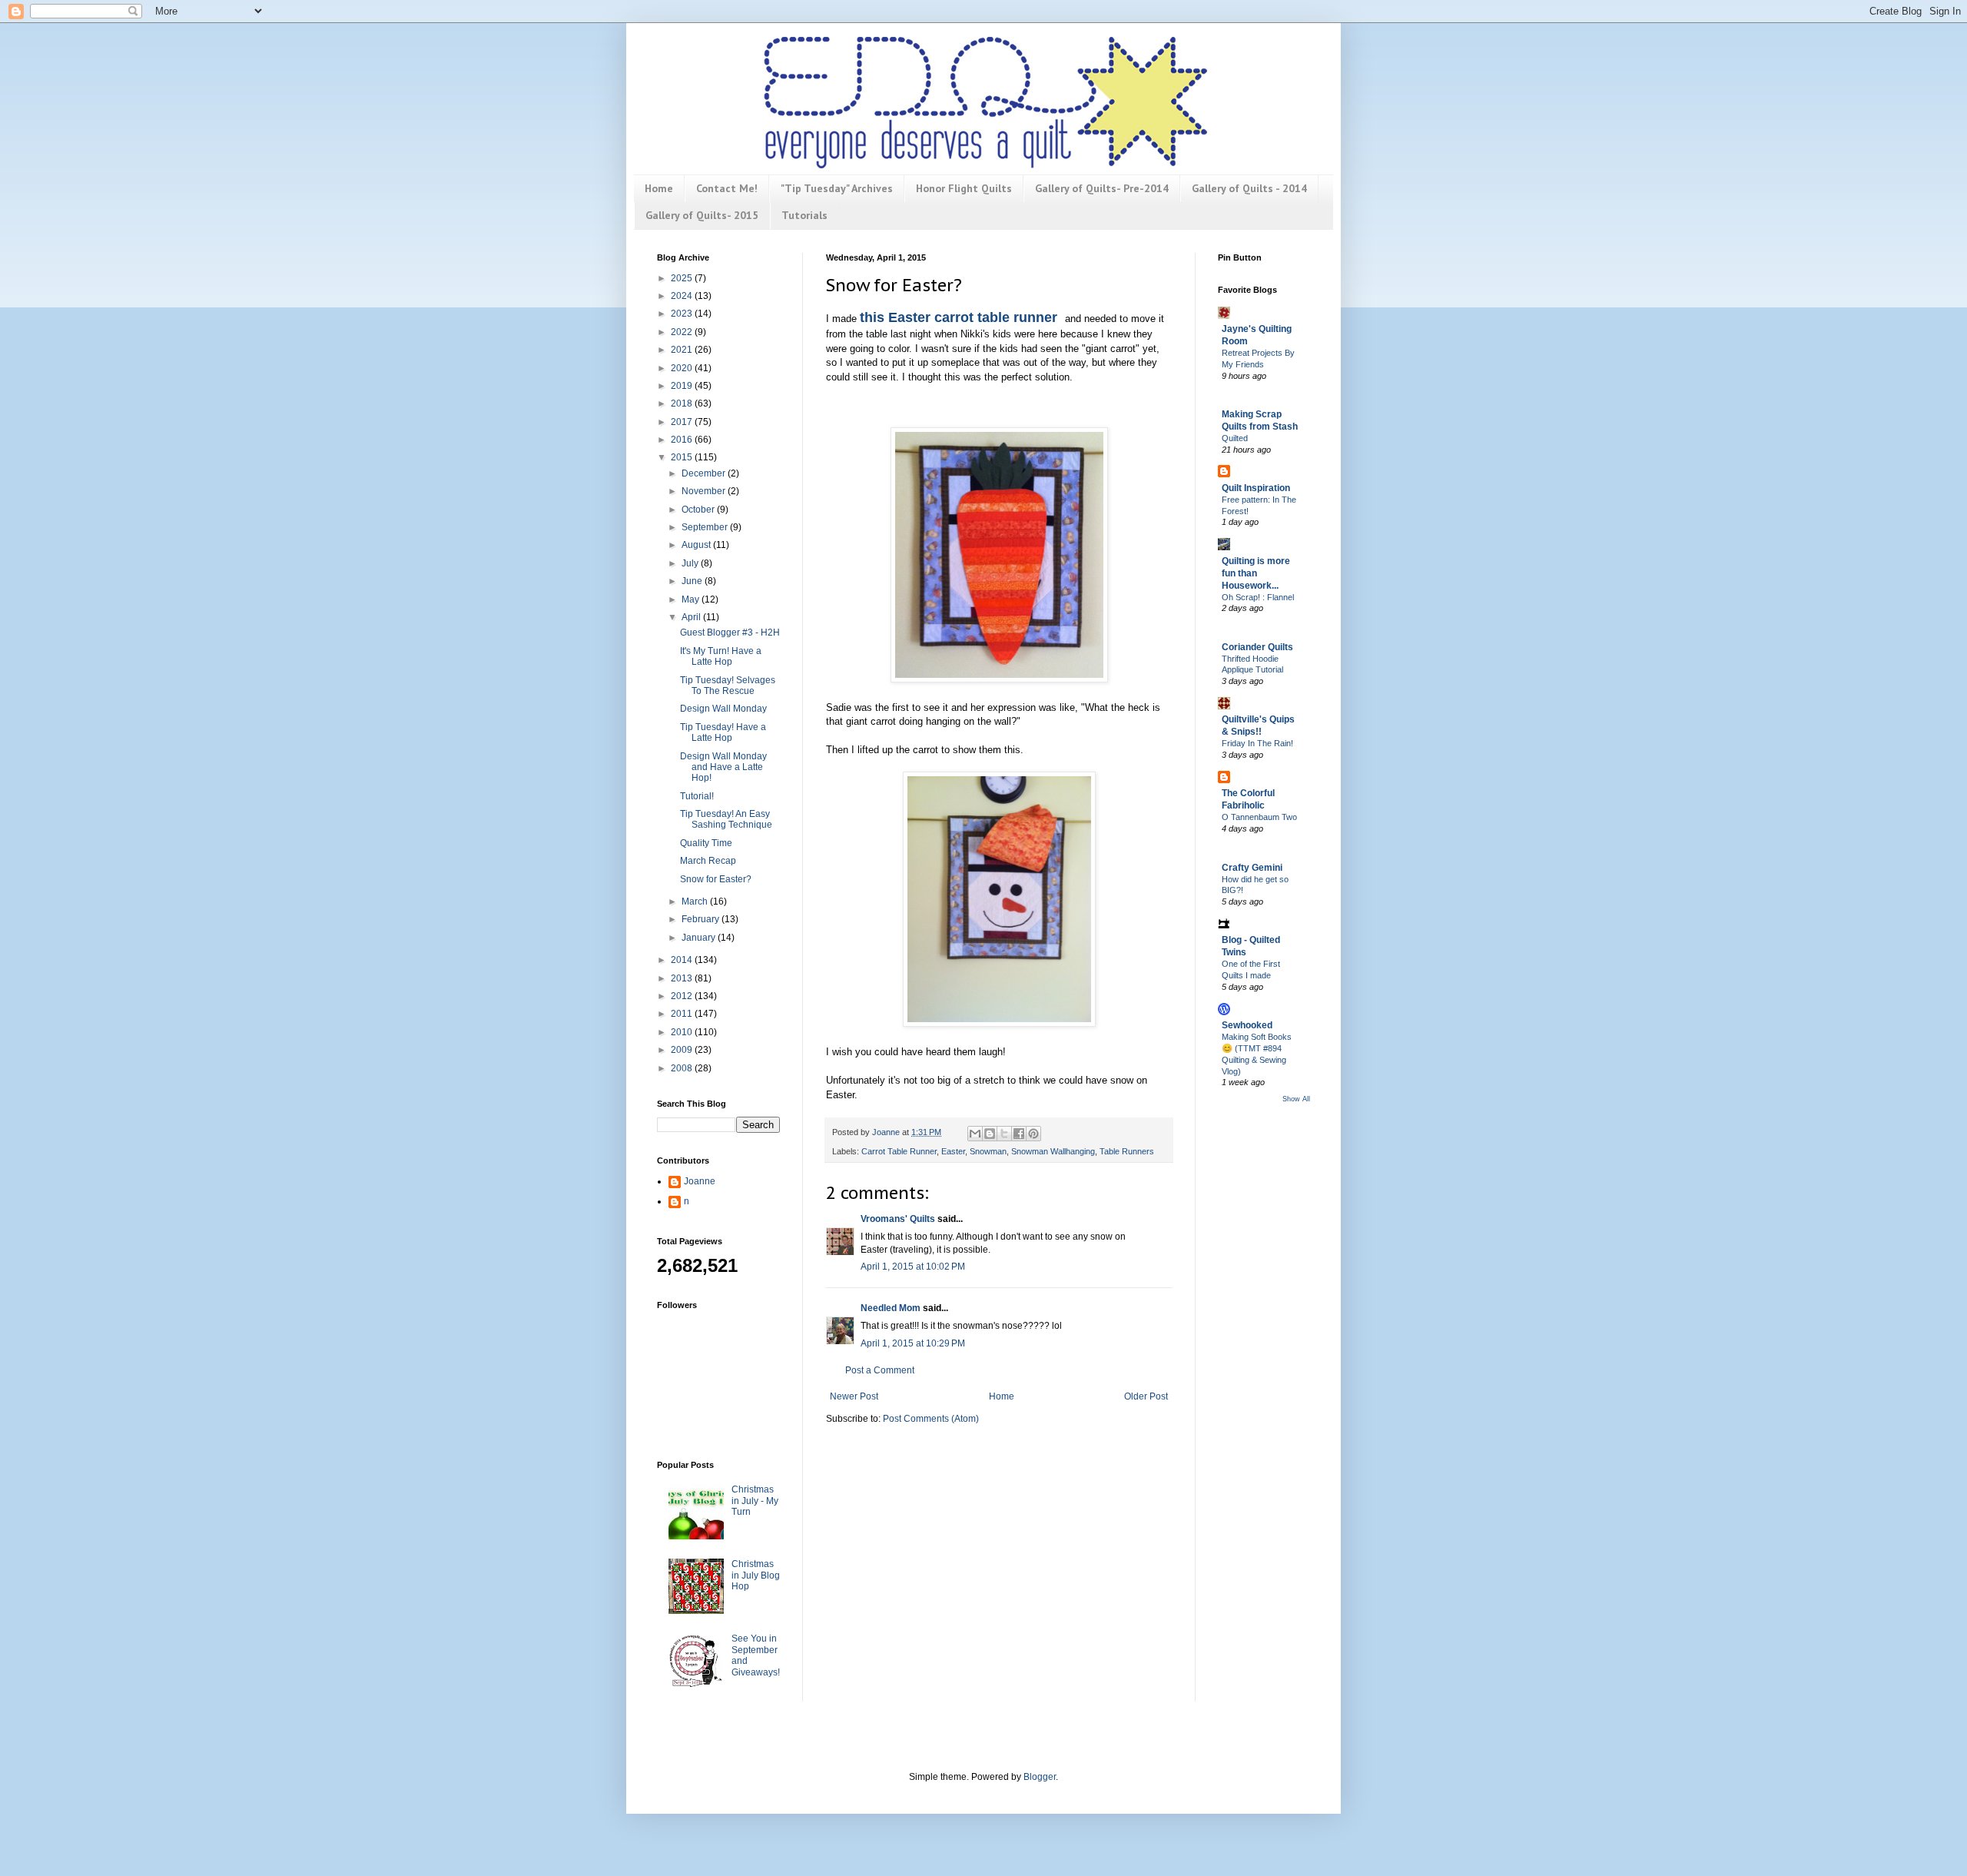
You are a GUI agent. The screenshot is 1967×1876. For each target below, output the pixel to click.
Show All (1296, 1099)
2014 (683, 960)
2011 (683, 1014)
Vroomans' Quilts (898, 1219)
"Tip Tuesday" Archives (837, 188)
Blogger (1040, 1777)
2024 (683, 296)
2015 (683, 457)
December (705, 473)
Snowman (988, 1151)
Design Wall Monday (723, 709)
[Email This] (975, 1134)
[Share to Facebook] (1019, 1134)
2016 (683, 440)
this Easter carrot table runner (960, 317)
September (706, 527)
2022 (683, 332)
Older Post (1146, 1396)
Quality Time (706, 843)
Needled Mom (891, 1308)
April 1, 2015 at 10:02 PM (913, 1267)
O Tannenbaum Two (1259, 817)
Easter (953, 1151)
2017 (683, 422)
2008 (683, 1068)
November (705, 491)
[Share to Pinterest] (1033, 1134)
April (692, 617)
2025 (683, 278)
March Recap (708, 861)
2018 (683, 403)
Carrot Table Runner (899, 1151)
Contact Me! (727, 188)
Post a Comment (880, 1370)
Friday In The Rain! (1257, 743)
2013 (683, 978)
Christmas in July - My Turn (755, 1501)
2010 (683, 1032)
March (696, 901)
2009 (683, 1050)
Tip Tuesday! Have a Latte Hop (723, 732)
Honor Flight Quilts (964, 188)
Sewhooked (1247, 1025)
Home (659, 188)
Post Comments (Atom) (931, 1419)
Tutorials (804, 215)
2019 (683, 386)
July (691, 563)
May (692, 599)
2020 (683, 368)
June (693, 581)
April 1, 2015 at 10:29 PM (913, 1343)
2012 (683, 996)
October (699, 510)
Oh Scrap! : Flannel (1258, 597)
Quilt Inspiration (1256, 488)
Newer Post (854, 1396)
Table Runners (1127, 1151)
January (700, 938)
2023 (683, 314)
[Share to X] (1004, 1134)
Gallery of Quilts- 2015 (702, 215)
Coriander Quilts (1257, 647)
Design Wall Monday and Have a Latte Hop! (723, 767)
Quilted (1235, 438)
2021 (683, 350)
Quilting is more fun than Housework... (1256, 573)
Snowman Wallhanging (1053, 1151)
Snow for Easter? (716, 879)
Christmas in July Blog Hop (756, 1575)
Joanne (700, 1181)
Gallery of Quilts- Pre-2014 (1102, 188)
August (697, 545)
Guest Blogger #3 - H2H (730, 633)
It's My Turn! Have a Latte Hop (721, 656)
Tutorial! (697, 796)
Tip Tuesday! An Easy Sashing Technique (726, 819)
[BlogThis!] (990, 1134)
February (702, 919)
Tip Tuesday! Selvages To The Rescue (728, 686)
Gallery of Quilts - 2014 (1249, 188)
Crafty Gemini (1252, 868)
